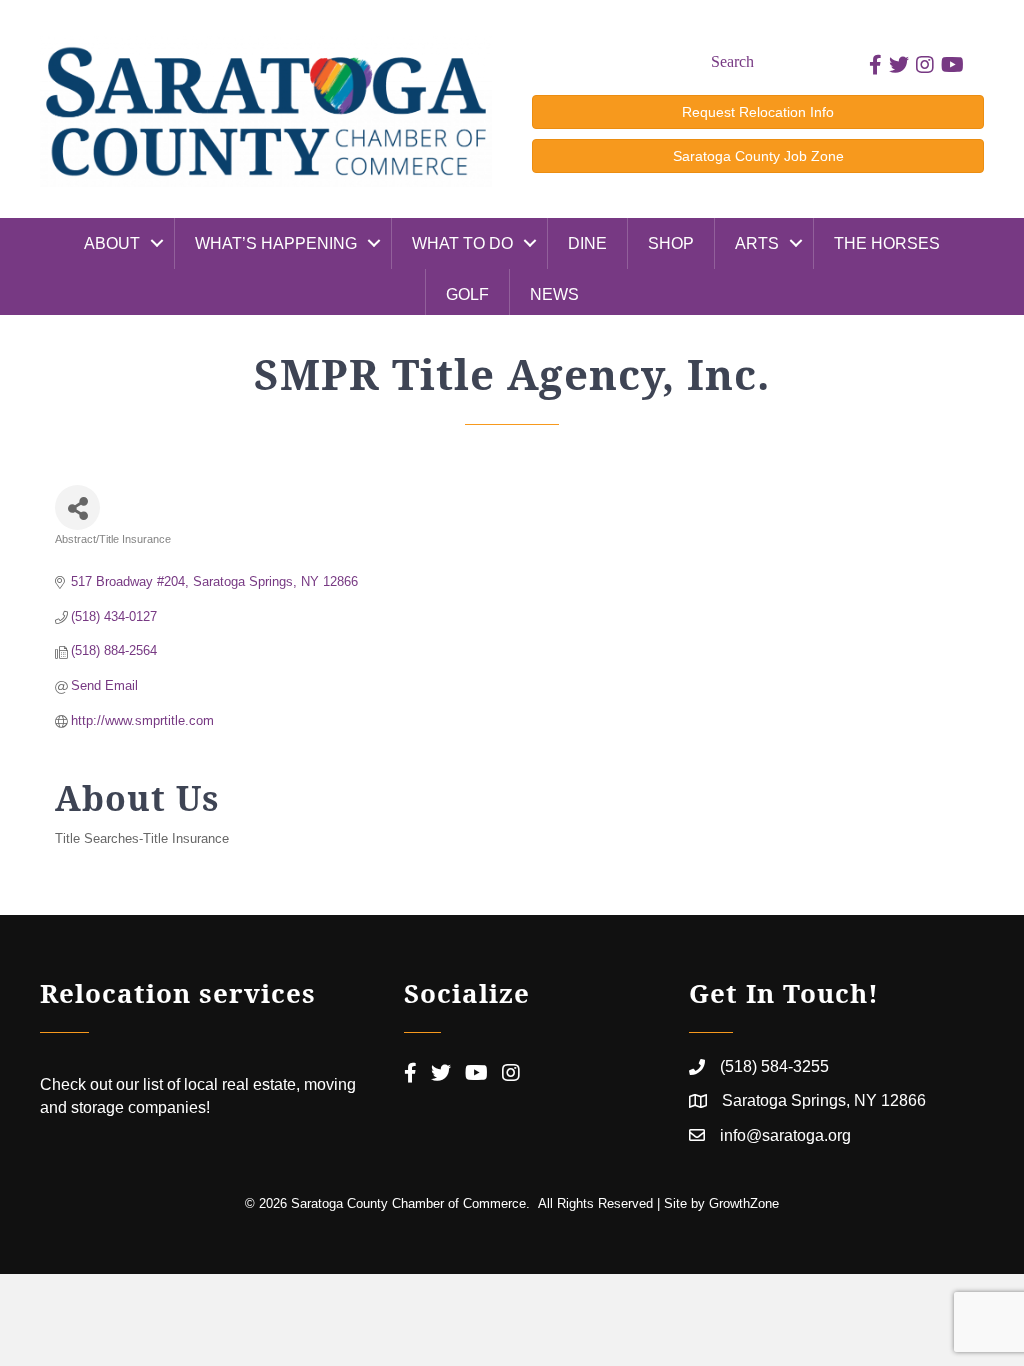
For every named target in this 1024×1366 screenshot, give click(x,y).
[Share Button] (77, 507)
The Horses (887, 243)
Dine (587, 243)
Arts (757, 243)
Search (732, 61)
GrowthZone (744, 1203)
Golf (467, 294)
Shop (671, 243)
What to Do (462, 243)
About (112, 243)
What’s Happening (276, 243)
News (554, 294)
